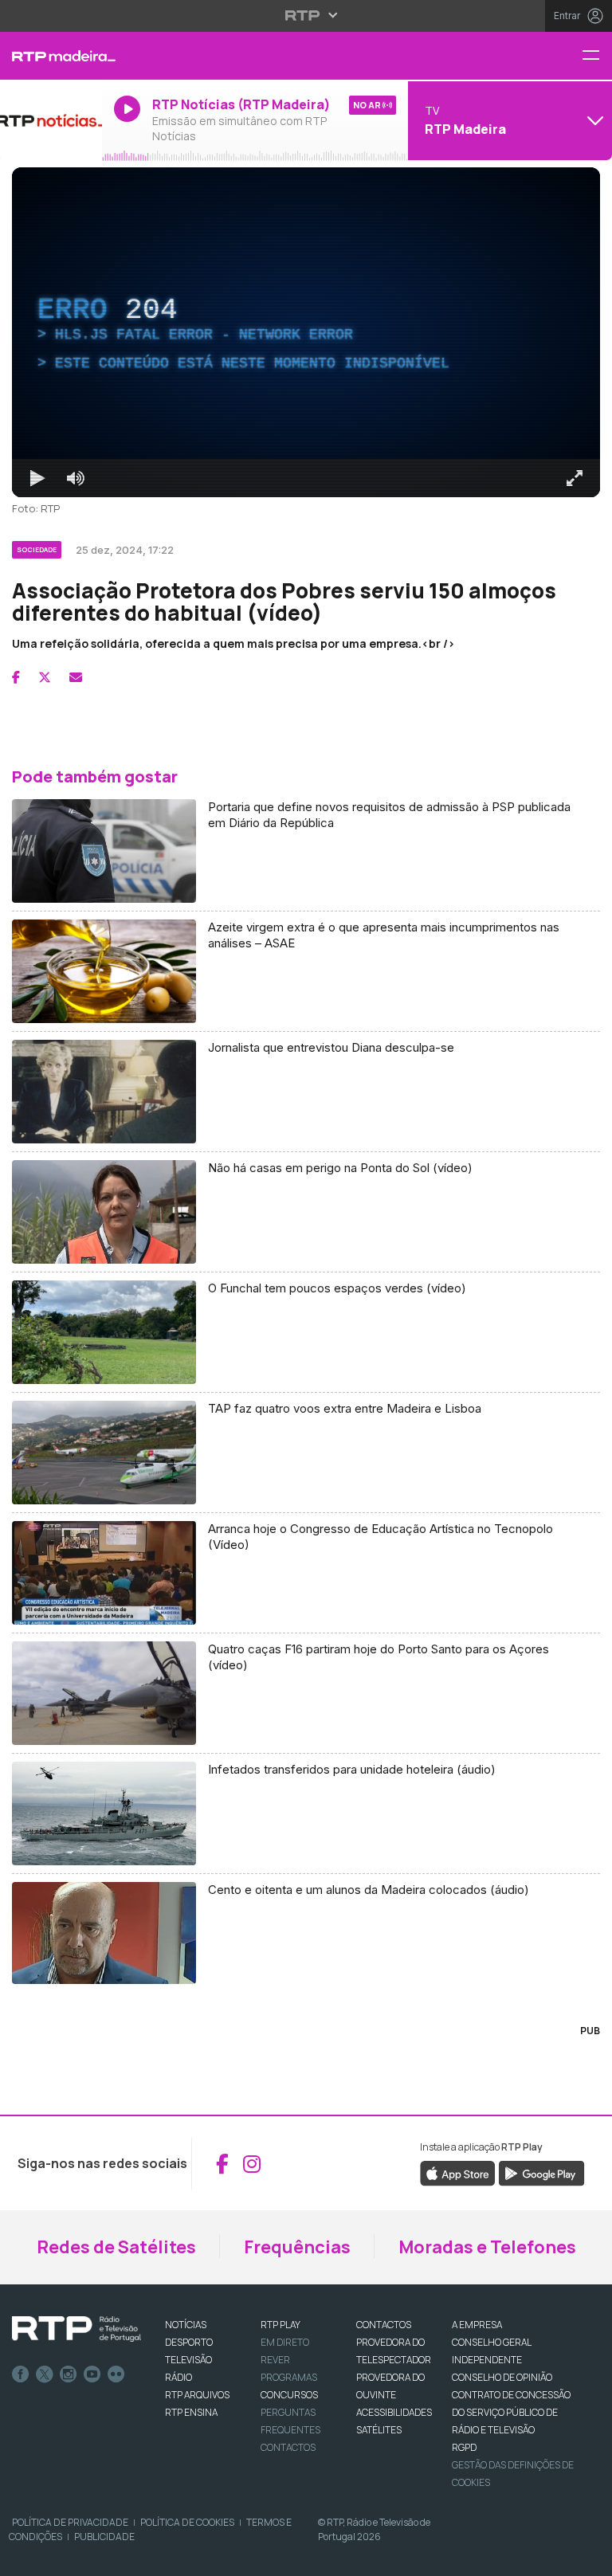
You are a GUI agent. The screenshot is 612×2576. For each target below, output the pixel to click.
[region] (306, 1288)
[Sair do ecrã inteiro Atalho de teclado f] (586, 2557)
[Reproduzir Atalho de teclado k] (25, 2557)
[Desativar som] (64, 2557)
